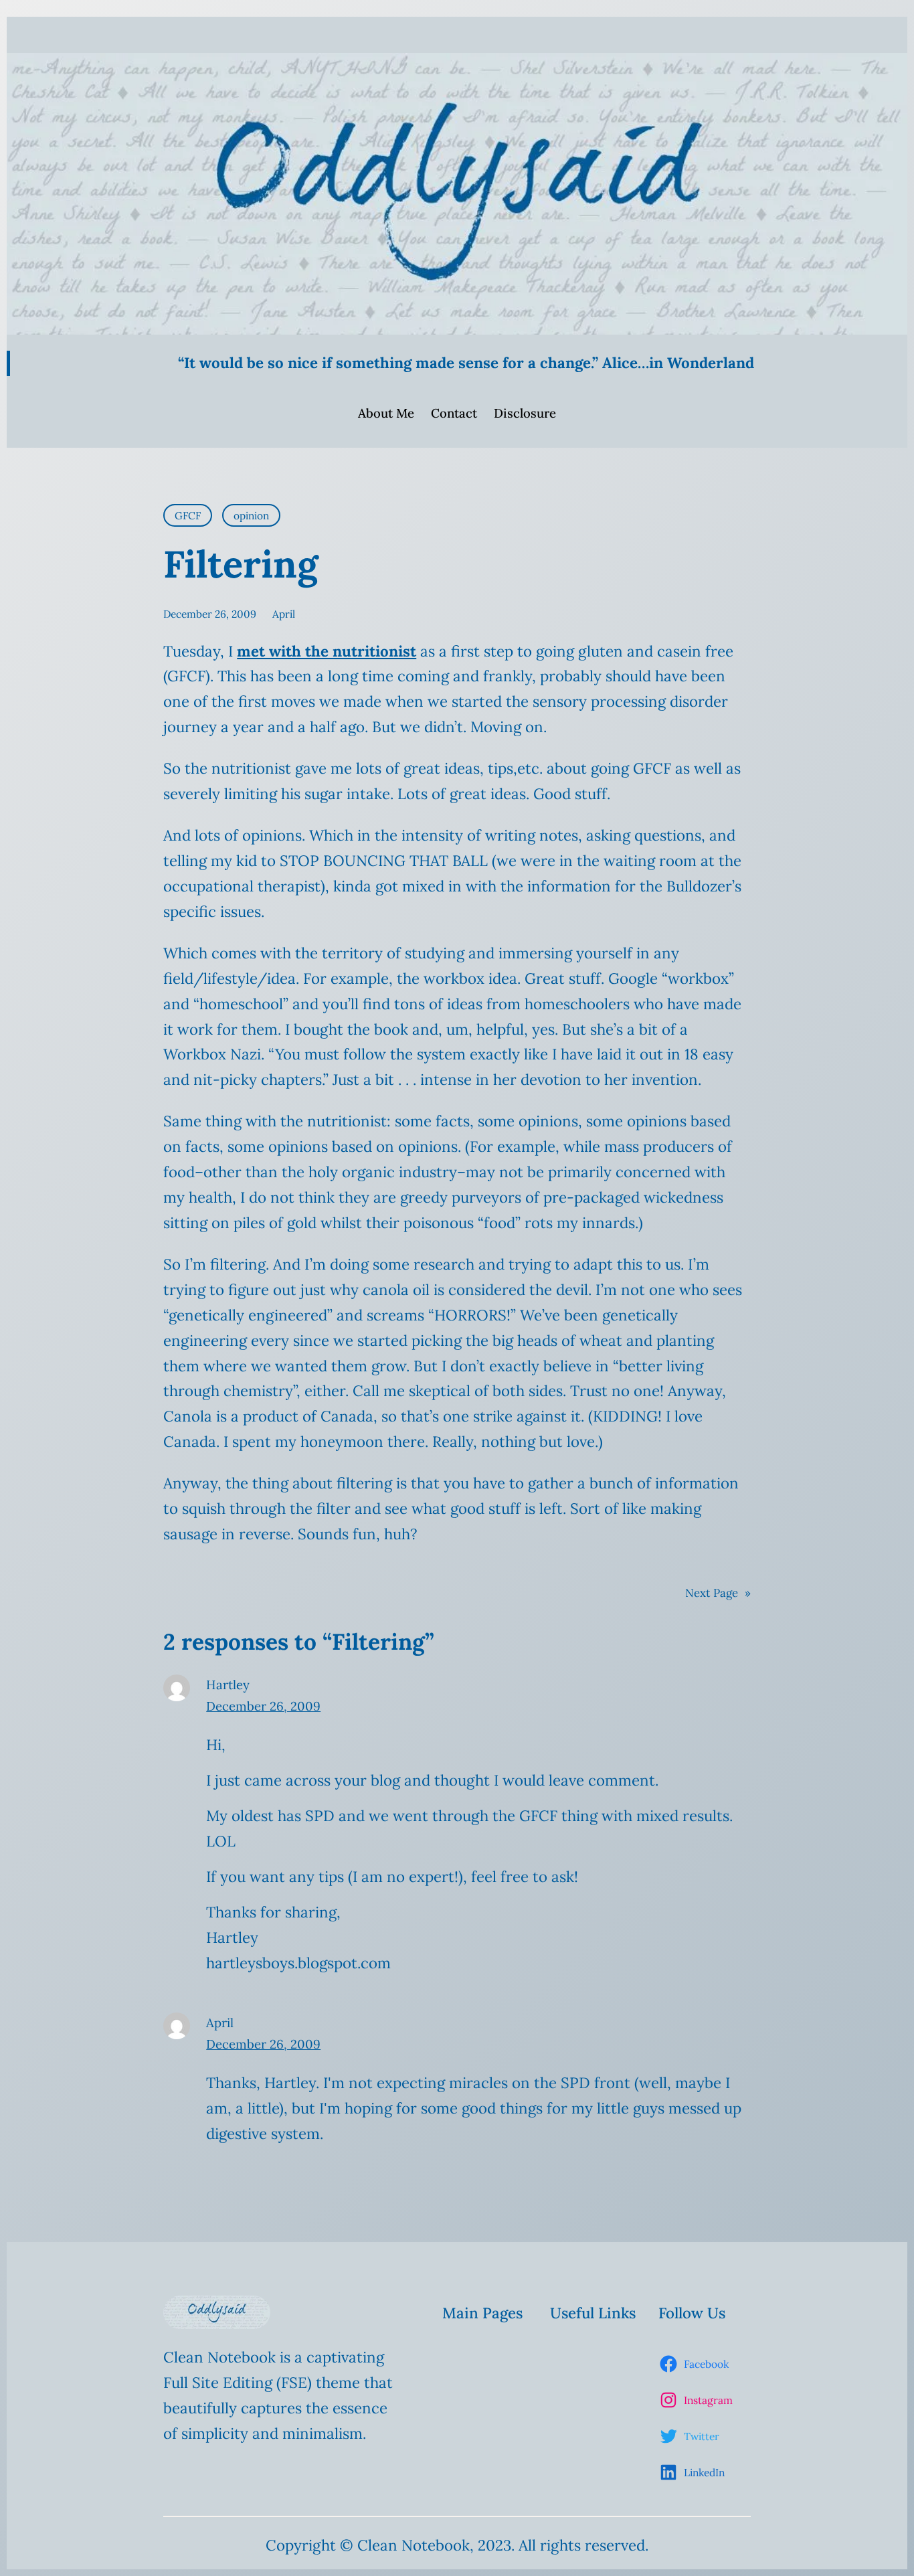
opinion (251, 515)
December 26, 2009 (263, 1706)
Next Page (718, 1593)
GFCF (188, 515)
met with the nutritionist (327, 651)
